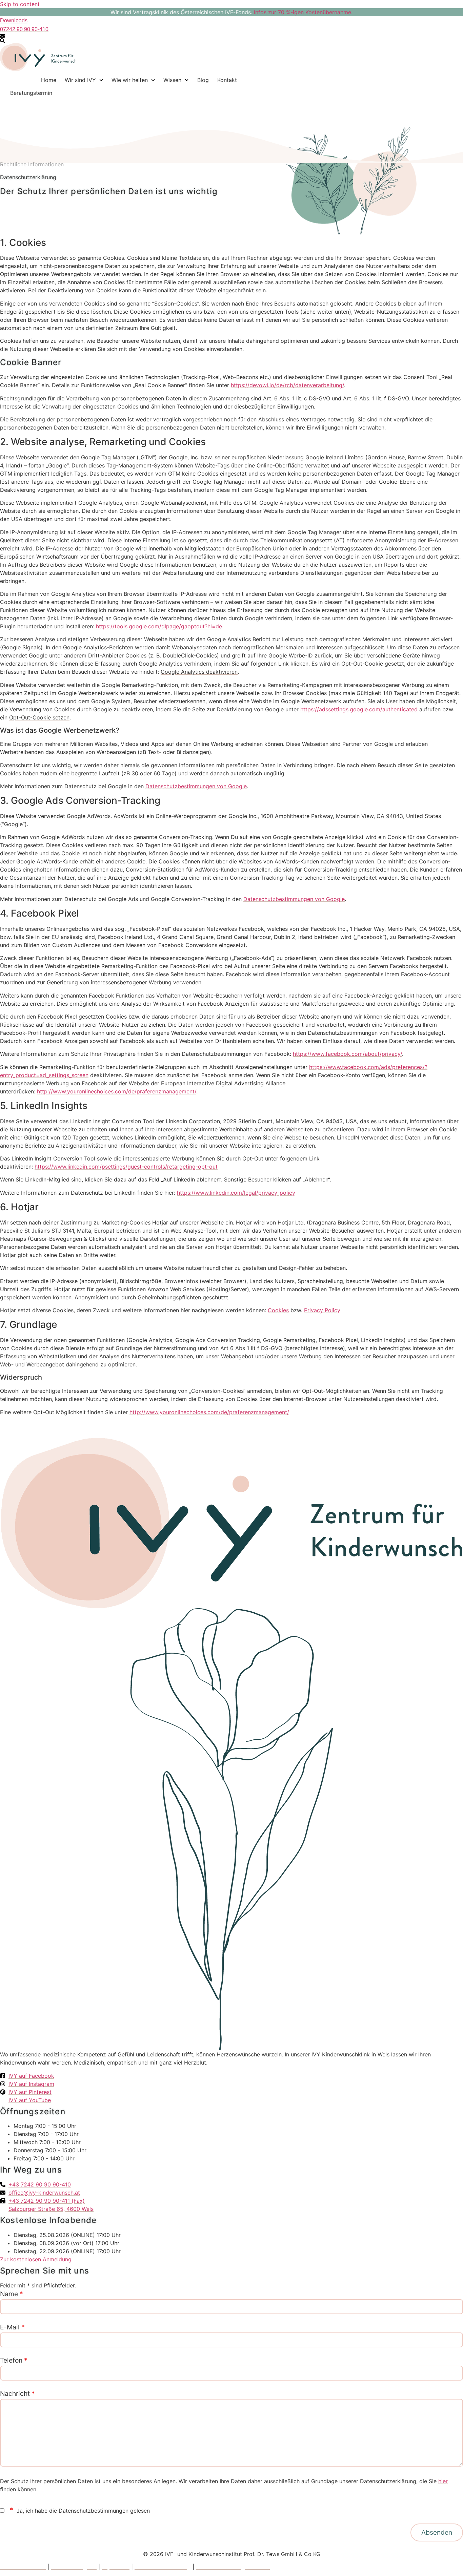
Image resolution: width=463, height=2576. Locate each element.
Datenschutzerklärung (163, 2567)
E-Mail (12, 2327)
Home (49, 80)
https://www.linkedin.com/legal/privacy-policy (236, 1193)
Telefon (14, 2360)
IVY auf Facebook (23, 2567)
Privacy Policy (322, 1310)
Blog (203, 80)
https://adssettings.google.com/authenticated (359, 709)
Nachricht (17, 2393)
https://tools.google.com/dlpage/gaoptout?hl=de (159, 626)
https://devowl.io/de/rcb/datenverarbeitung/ (287, 385)
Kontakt (227, 80)
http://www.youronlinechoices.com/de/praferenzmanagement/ (117, 1091)
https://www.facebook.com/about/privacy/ (347, 1054)
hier (443, 2481)
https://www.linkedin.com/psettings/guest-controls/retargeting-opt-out (126, 1167)
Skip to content (20, 4)
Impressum (116, 2567)
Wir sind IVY (80, 80)
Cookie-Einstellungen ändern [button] (233, 2567)
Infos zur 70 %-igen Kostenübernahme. (303, 12)
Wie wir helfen (130, 80)
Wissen (172, 80)
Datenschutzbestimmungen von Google (196, 786)
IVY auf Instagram (74, 2567)
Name (12, 2294)
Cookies (278, 1310)
